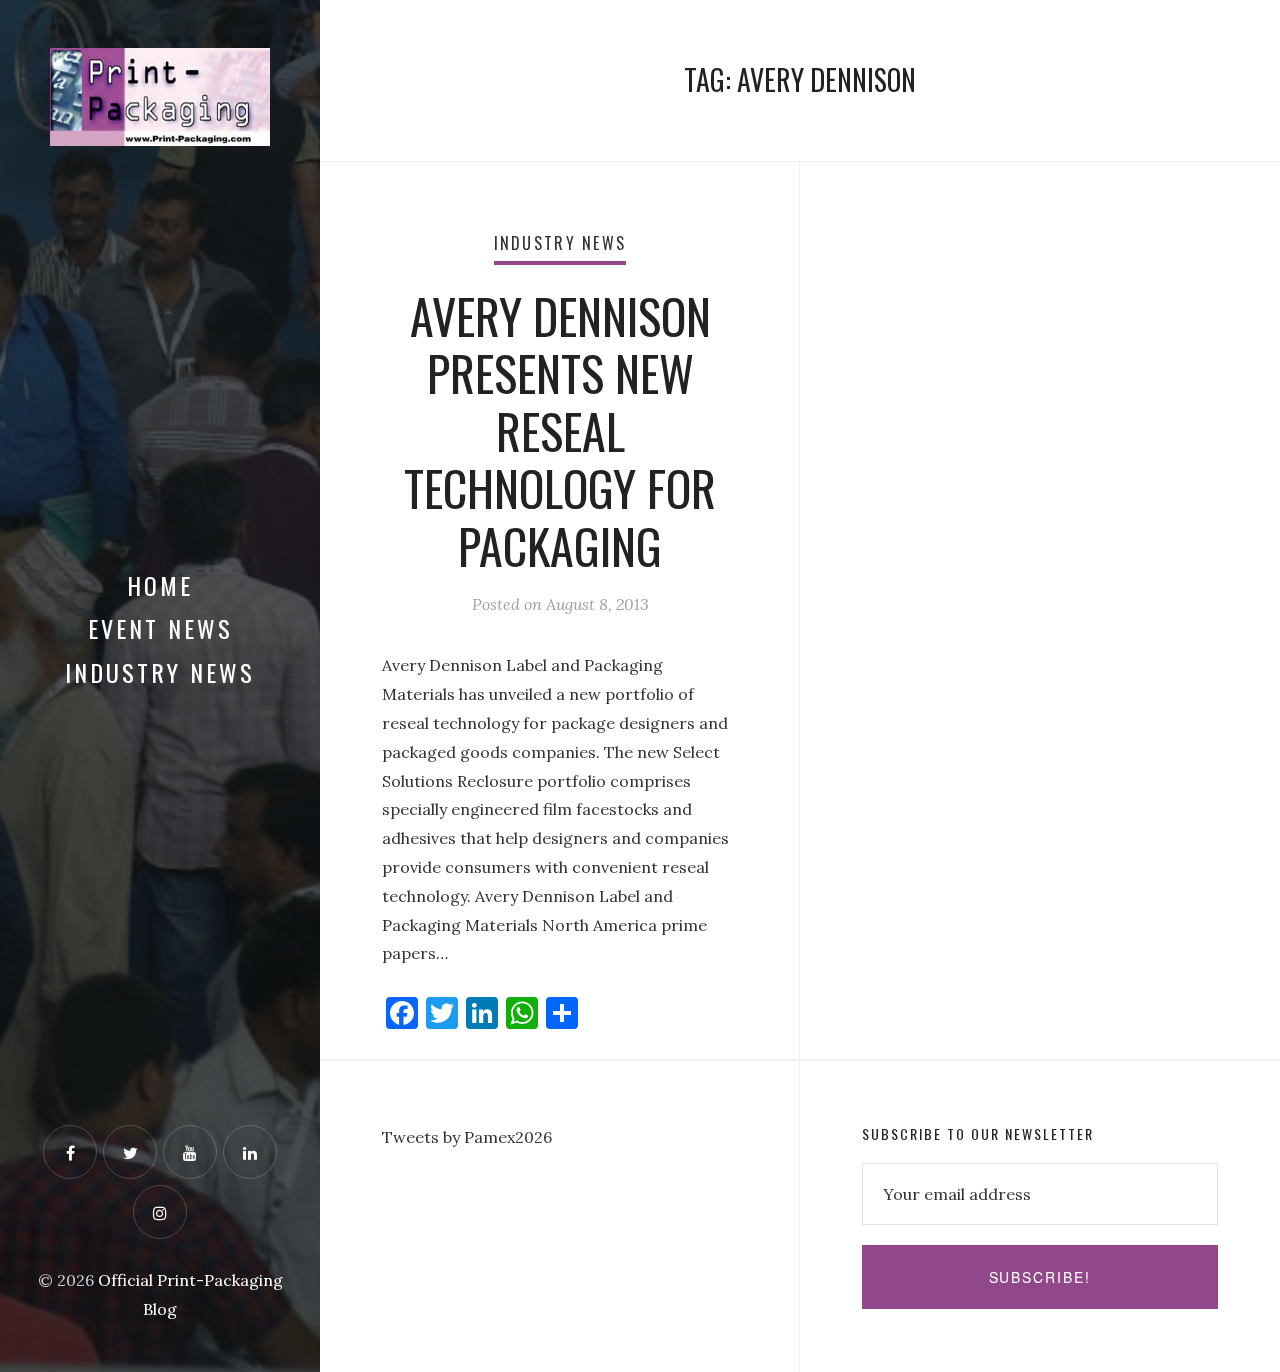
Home (160, 585)
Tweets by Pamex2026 (467, 1137)
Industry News (160, 672)
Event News (160, 628)
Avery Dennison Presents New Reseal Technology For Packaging (560, 430)
